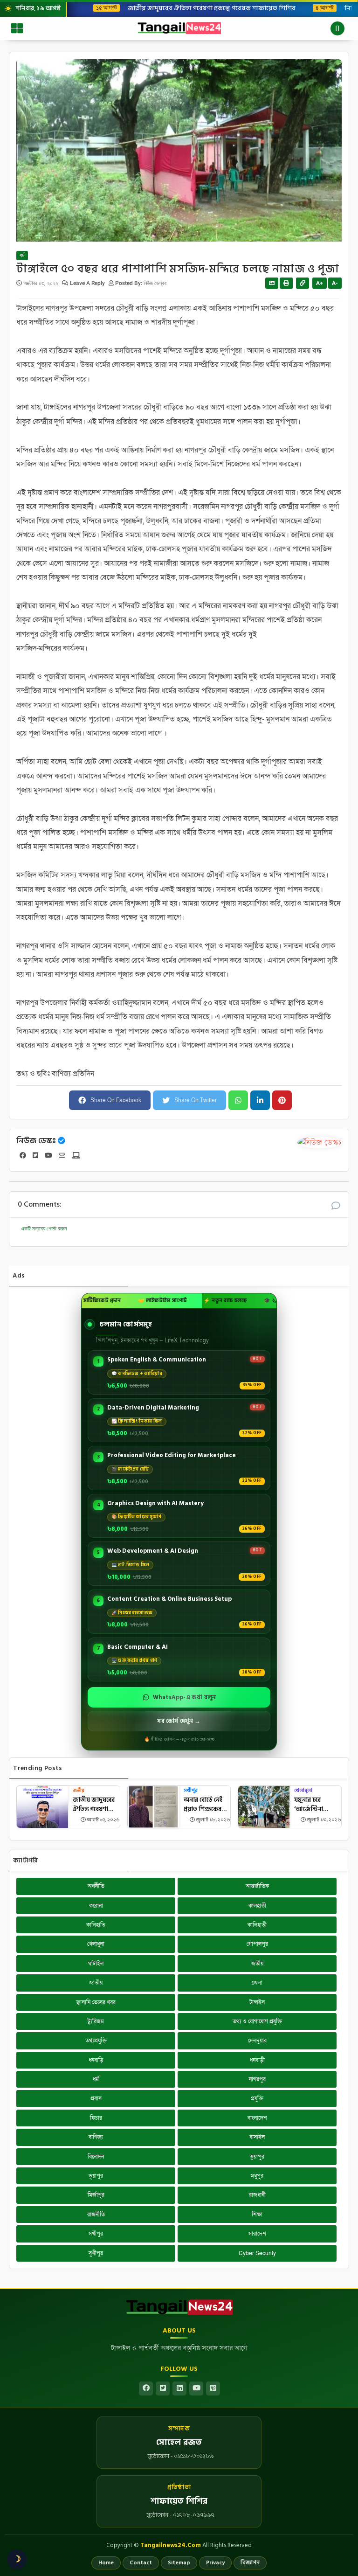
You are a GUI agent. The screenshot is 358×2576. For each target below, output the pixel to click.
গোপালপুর (257, 1944)
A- (335, 283)
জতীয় (79, 1791)
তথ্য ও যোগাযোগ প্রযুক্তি (257, 2021)
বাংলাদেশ (257, 2118)
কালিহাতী (257, 1925)
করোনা (96, 1906)
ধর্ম (22, 256)
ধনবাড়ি (96, 2060)
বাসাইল (257, 2137)
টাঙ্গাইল (257, 2002)
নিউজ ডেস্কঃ (36, 1141)
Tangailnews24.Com (171, 2545)
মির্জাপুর (96, 2195)
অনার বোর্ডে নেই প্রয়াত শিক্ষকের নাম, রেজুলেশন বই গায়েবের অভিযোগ (206, 1805)
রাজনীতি (96, 2215)
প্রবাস (96, 2098)
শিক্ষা (257, 2215)
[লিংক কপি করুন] (303, 283)
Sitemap (179, 2563)
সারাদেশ (257, 2234)
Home (106, 2563)
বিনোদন (96, 2157)
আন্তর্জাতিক (257, 1886)
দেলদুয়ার (257, 2041)
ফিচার (96, 2118)
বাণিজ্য (96, 2137)
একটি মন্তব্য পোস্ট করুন (44, 1229)
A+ (320, 283)
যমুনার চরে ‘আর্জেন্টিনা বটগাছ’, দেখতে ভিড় (312, 1805)
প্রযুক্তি (257, 2098)
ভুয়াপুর (257, 2157)
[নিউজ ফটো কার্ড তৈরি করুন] (272, 283)
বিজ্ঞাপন (250, 2563)
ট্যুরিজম (96, 2021)
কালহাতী (257, 1906)
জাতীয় (96, 1983)
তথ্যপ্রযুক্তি (96, 2041)
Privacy (215, 2563)
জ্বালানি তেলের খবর (96, 2002)
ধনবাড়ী (257, 2060)
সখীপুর (191, 1791)
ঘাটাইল (96, 1964)
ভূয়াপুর (96, 2176)
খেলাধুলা (303, 1791)
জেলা (257, 1983)
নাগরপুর (257, 2079)
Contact (141, 2563)
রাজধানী (257, 2195)
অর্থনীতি (96, 1886)
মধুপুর (257, 2176)
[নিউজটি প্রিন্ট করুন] (286, 283)
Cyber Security (257, 2253)
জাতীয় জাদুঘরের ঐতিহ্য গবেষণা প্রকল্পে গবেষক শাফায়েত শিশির (205, 8)
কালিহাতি (96, 1925)
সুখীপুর (96, 2253)
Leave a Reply (88, 283)
